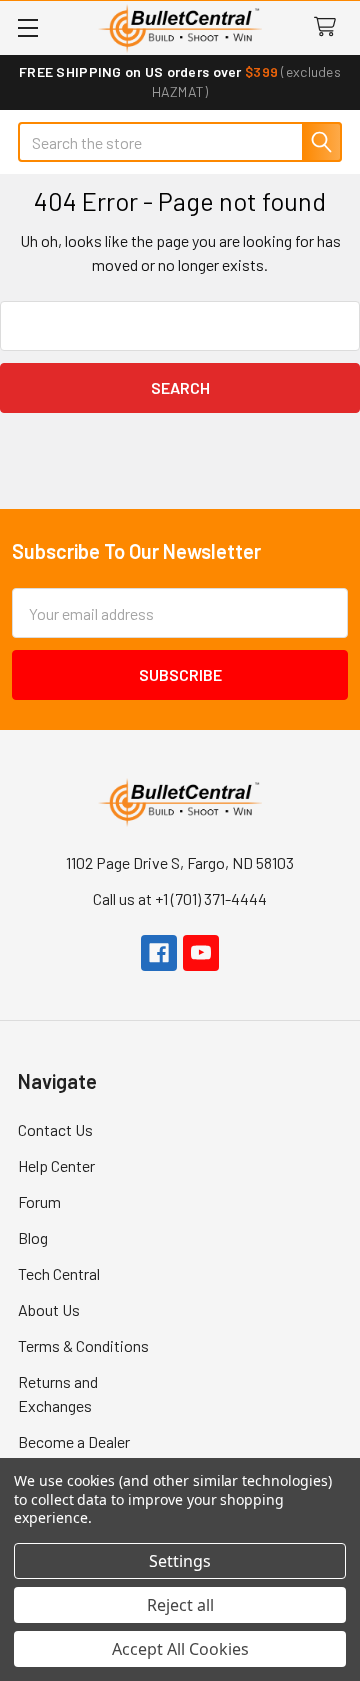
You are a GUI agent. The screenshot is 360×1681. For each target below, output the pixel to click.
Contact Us (55, 1129)
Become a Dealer (74, 1441)
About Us (49, 1309)
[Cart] (329, 27)
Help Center (56, 1165)
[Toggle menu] (27, 27)
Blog (33, 1237)
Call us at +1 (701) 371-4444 (180, 898)
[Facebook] (159, 953)
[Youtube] (201, 953)
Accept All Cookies (180, 1649)
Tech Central (59, 1273)
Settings (180, 1561)
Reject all (180, 1605)
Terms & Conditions (83, 1345)
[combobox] (180, 142)
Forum (39, 1201)
